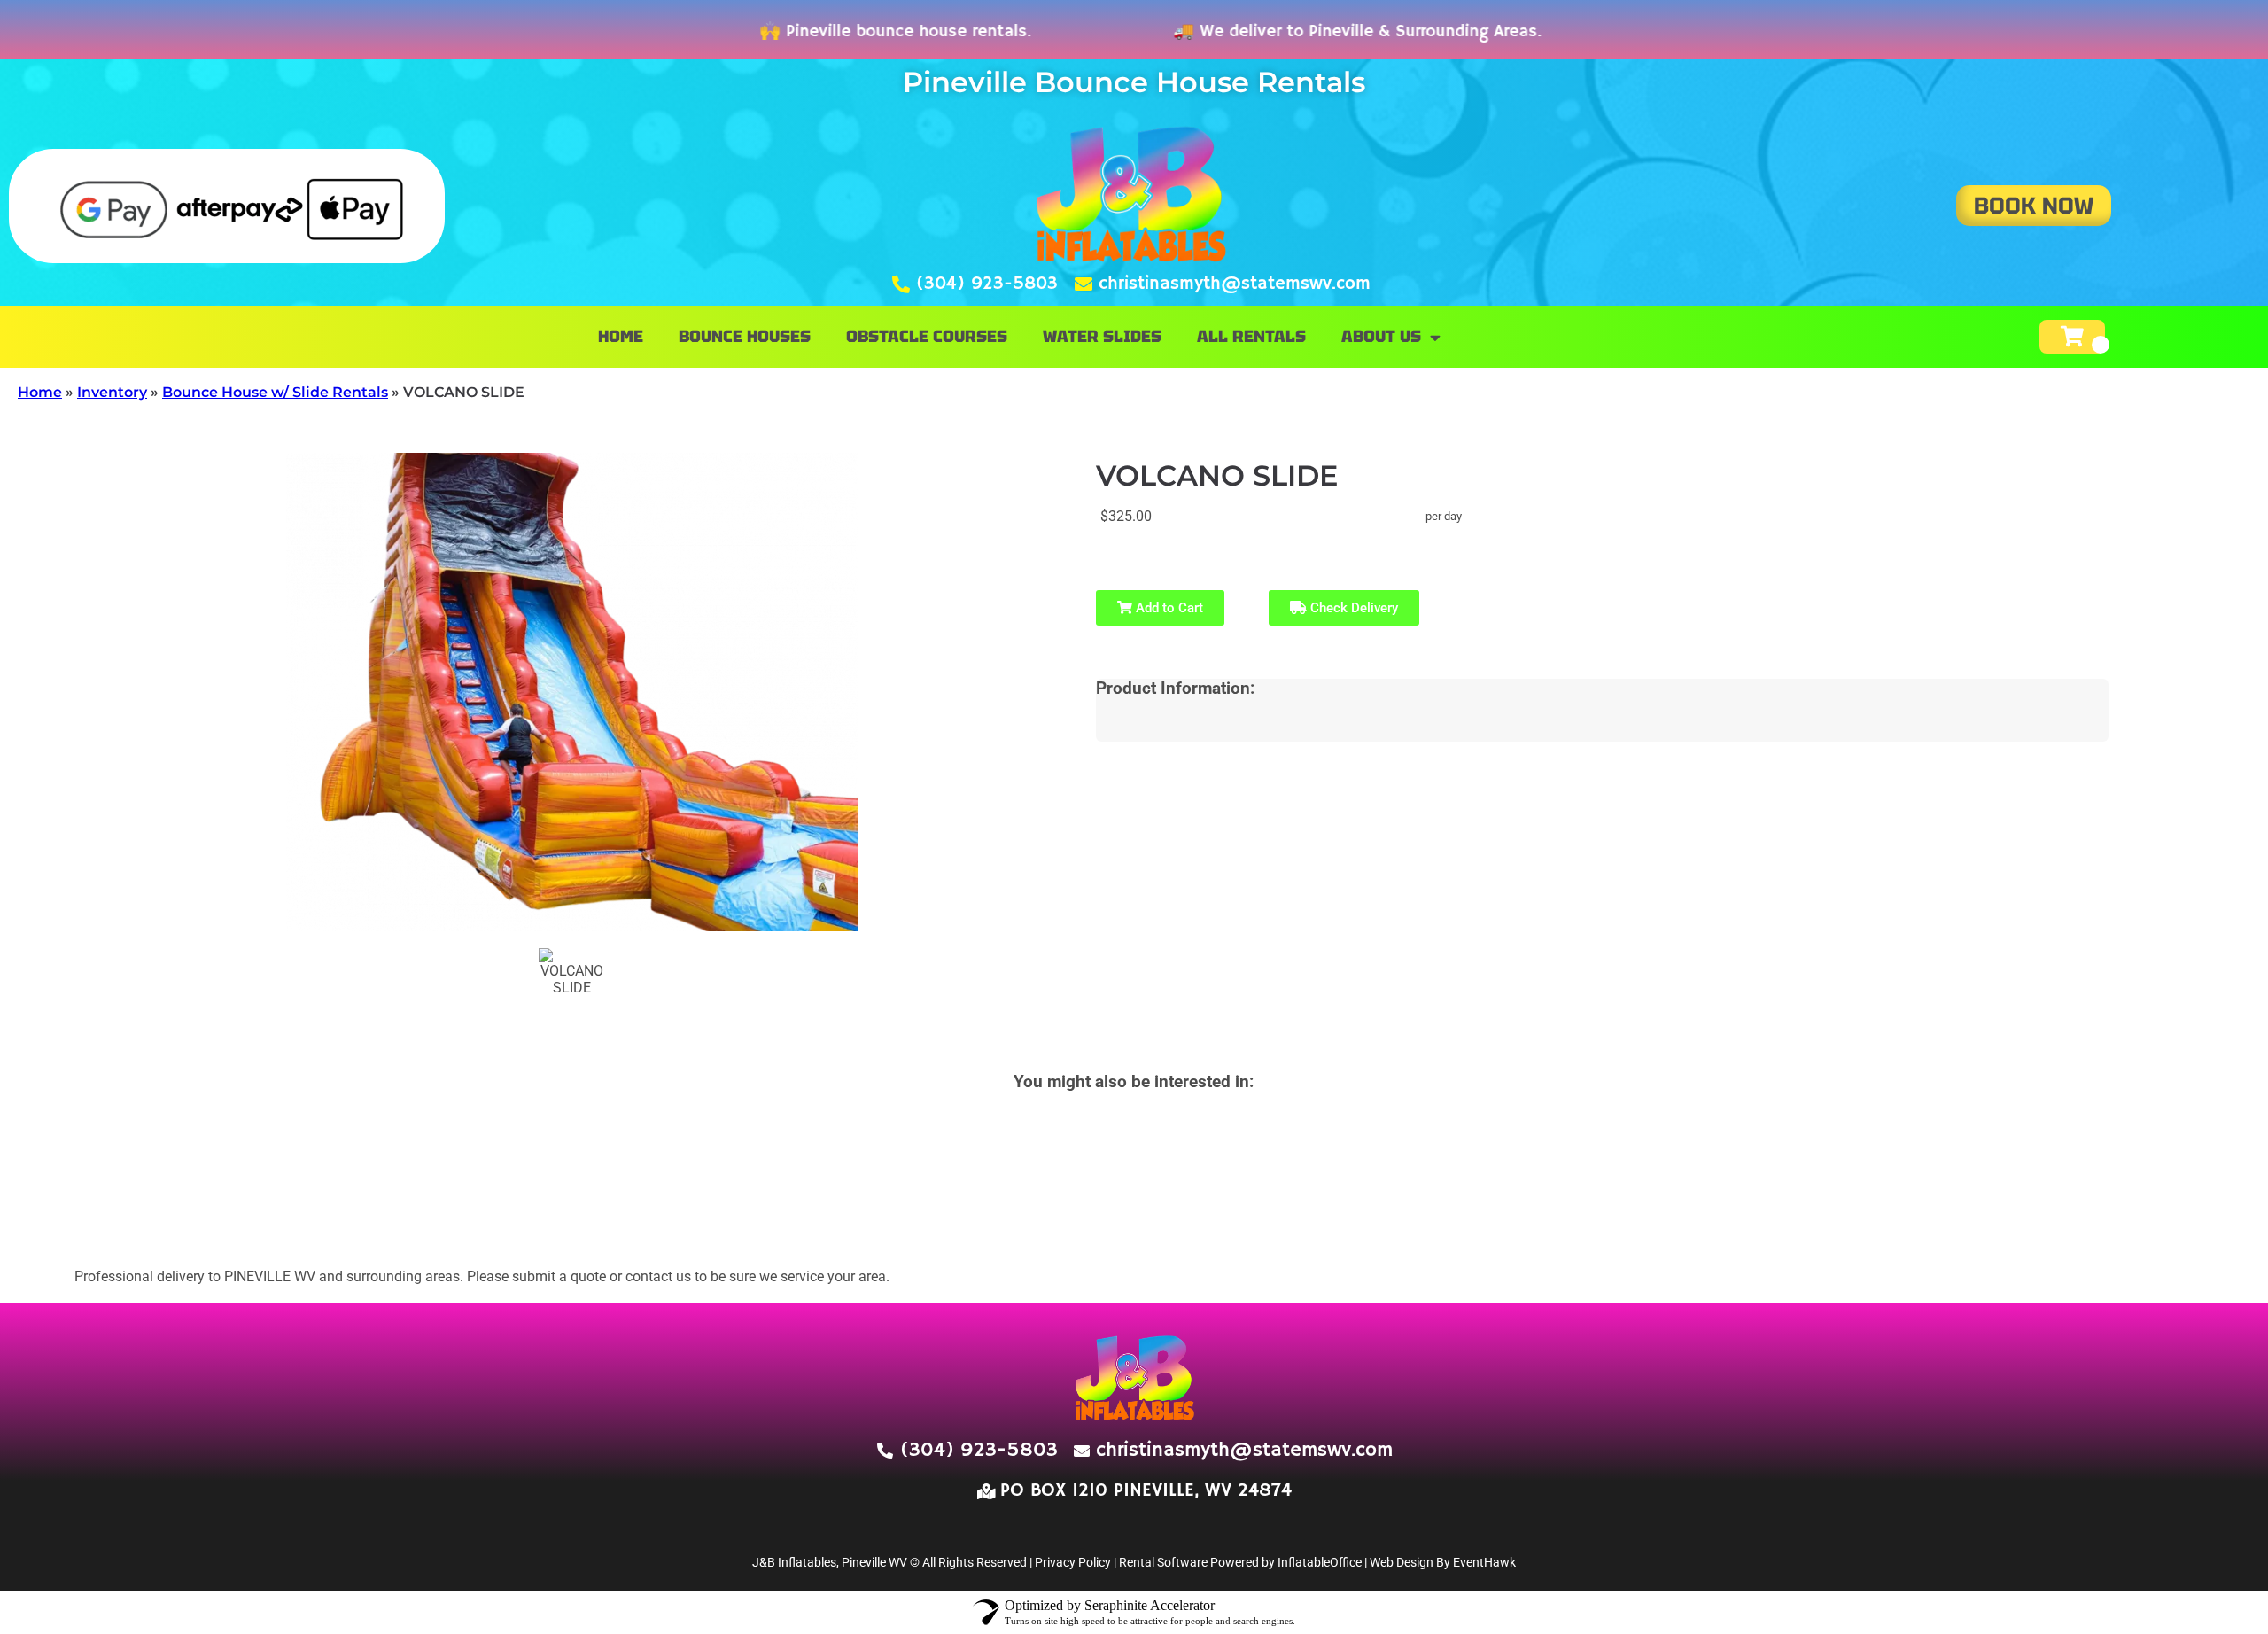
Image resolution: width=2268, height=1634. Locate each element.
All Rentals (1251, 336)
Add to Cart (1168, 608)
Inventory (112, 392)
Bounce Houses (745, 336)
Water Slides (1102, 336)
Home (621, 336)
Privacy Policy (1073, 1562)
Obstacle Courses (927, 336)
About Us (1381, 336)
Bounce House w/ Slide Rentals (275, 392)
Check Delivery (1352, 608)
